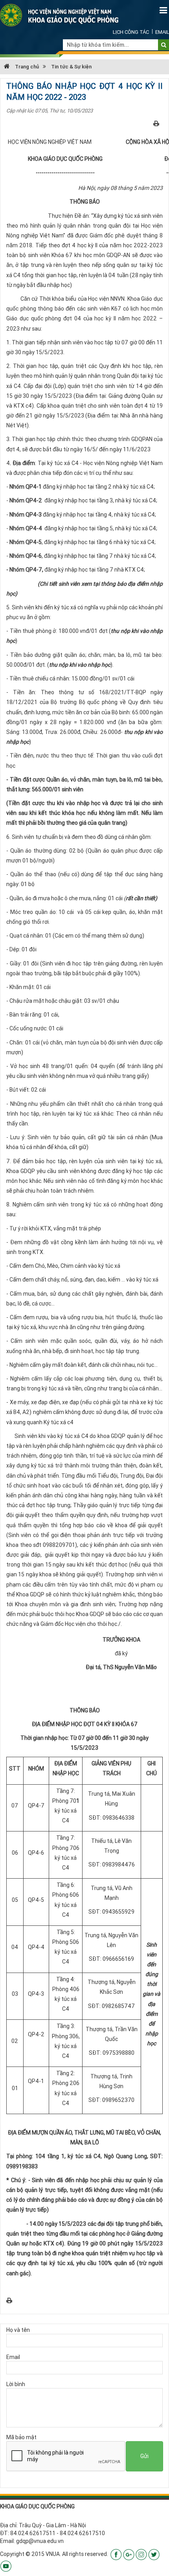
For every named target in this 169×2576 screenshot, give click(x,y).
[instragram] (141, 2554)
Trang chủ (26, 67)
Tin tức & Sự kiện (71, 67)
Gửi (144, 2456)
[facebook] (116, 2554)
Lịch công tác (131, 32)
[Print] (156, 123)
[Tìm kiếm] (164, 45)
